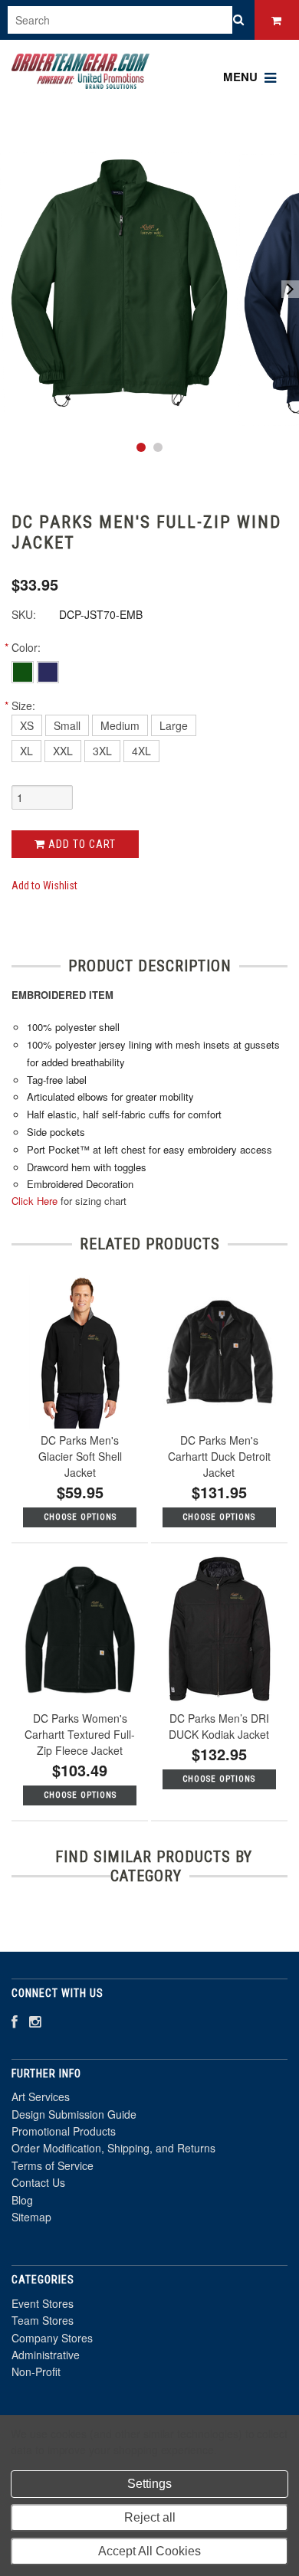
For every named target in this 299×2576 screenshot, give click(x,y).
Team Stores (43, 2320)
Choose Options (80, 1517)
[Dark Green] (24, 671)
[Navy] (48, 671)
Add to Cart (80, 844)
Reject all (150, 2517)
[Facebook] (15, 2021)
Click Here (34, 1201)
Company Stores (52, 2338)
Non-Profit (36, 2371)
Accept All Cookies (149, 2551)
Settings (149, 2484)
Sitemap (31, 2217)
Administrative (46, 2355)
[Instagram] (35, 2021)
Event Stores (43, 2303)
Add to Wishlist (44, 885)
